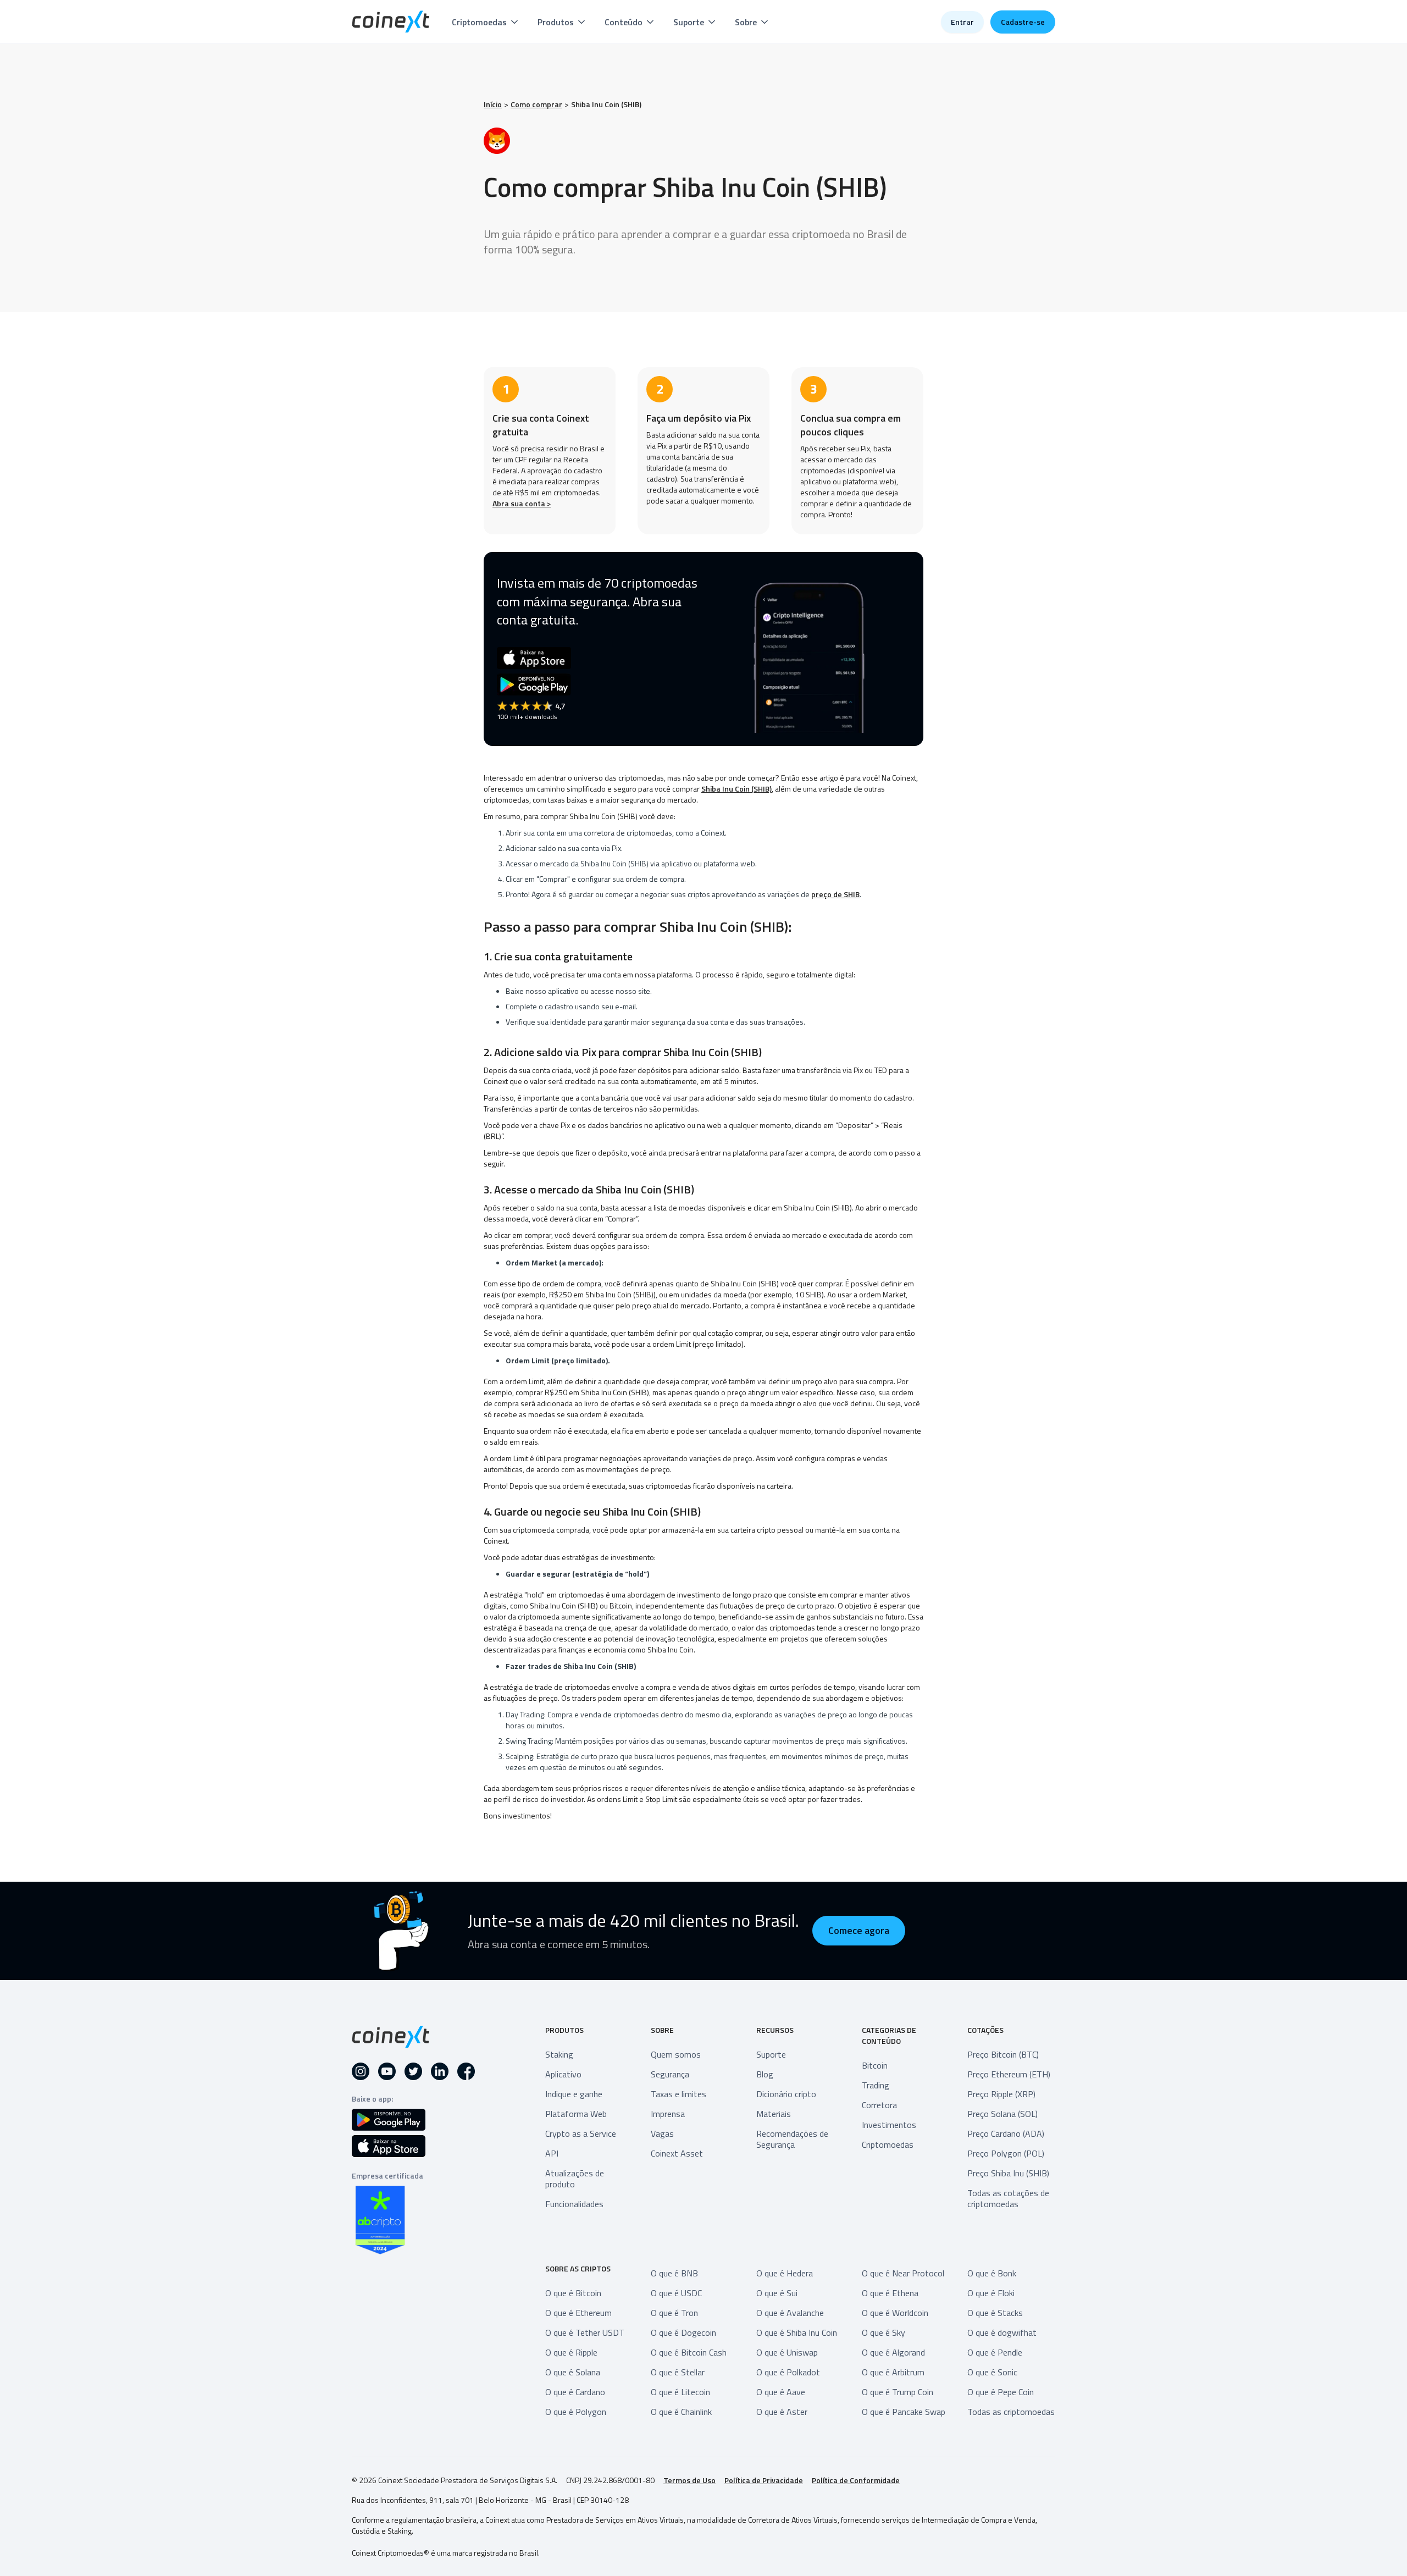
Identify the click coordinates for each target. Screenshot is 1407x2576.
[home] (391, 22)
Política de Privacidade (764, 2480)
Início (493, 104)
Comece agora (859, 1930)
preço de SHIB (835, 894)
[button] (486, 22)
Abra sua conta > (522, 503)
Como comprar (536, 104)
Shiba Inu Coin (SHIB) (606, 104)
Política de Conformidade (856, 2480)
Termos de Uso (689, 2480)
